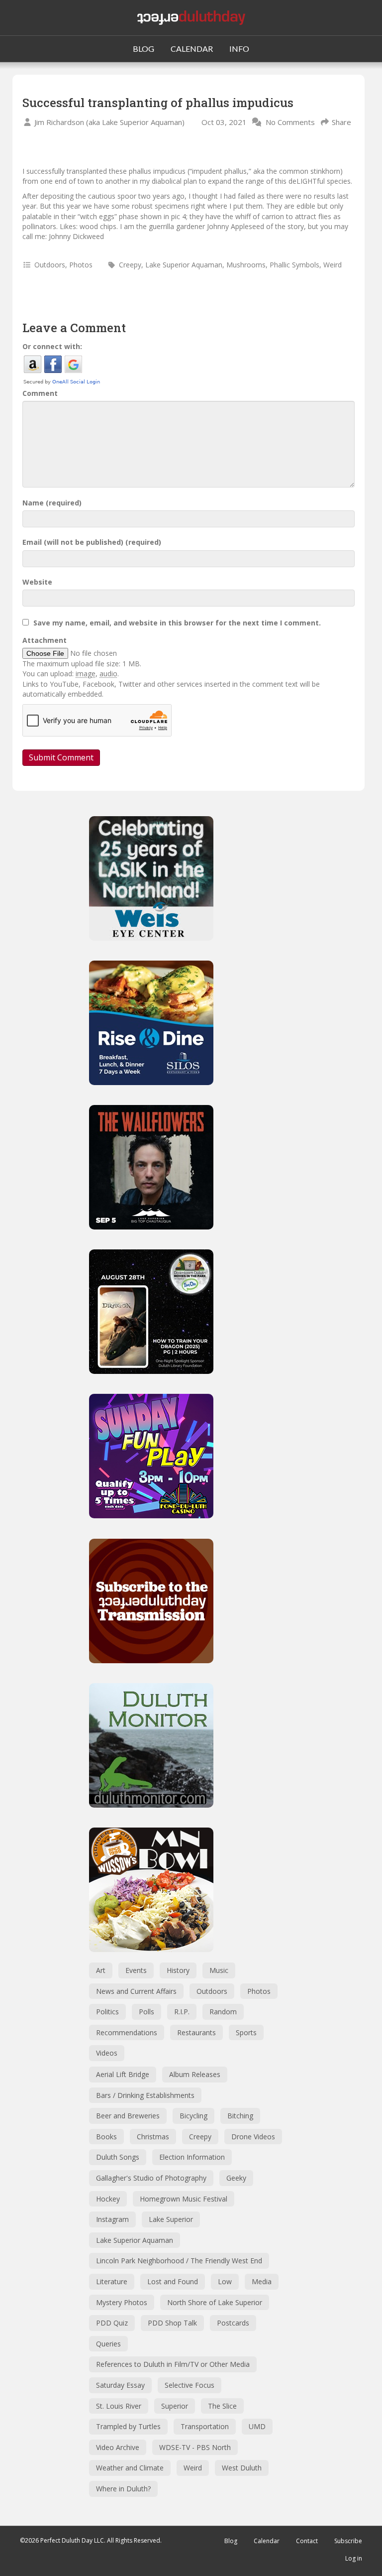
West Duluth (242, 2468)
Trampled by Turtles (128, 2426)
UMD (257, 2426)
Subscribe (348, 2541)
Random (223, 2012)
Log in (354, 2558)
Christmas (153, 2137)
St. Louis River (119, 2406)
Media (262, 2281)
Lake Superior (171, 2219)
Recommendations (127, 2032)
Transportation (205, 2426)
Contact (307, 2541)
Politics (107, 2012)
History (178, 1970)
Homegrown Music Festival (184, 2199)
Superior (175, 2406)
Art (101, 1970)
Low (225, 2281)
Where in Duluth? (123, 2489)
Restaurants (196, 2032)
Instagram (112, 2219)
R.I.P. (182, 2012)
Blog (231, 2541)
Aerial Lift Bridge (123, 2074)
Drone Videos (253, 2137)
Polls (146, 2012)
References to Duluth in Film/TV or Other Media (173, 2364)
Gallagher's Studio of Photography (151, 2178)
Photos (81, 265)
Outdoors (50, 265)
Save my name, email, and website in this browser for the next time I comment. (177, 623)
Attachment (45, 640)
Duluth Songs (118, 2157)
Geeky (236, 2178)
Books (106, 2137)
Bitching (240, 2116)
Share (341, 122)
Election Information (192, 2157)
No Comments (290, 122)
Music (219, 1970)
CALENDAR (192, 49)
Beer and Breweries (128, 2116)
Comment (40, 393)
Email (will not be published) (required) (92, 542)
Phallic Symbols (294, 265)
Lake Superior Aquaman (184, 265)
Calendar (267, 2541)
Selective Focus (190, 2385)
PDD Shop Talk (172, 2323)
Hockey (108, 2199)
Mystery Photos (122, 2302)
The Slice (222, 2406)
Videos (107, 2053)
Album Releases (195, 2074)
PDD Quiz (112, 2323)
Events (136, 1970)
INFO (239, 49)
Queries (108, 2344)
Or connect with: (52, 346)
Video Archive (118, 2447)
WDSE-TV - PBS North (195, 2447)
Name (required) (52, 503)
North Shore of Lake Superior (215, 2302)
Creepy (130, 265)
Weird (333, 265)
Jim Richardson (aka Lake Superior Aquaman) (109, 122)
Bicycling (193, 2116)
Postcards (233, 2323)
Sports (246, 2032)
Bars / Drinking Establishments (145, 2095)
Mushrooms (246, 265)
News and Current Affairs (136, 1991)
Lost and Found (173, 2281)
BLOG (143, 49)
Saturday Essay (120, 2385)
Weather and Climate (130, 2468)
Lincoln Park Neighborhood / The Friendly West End (179, 2261)
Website (37, 582)
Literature (112, 2281)
